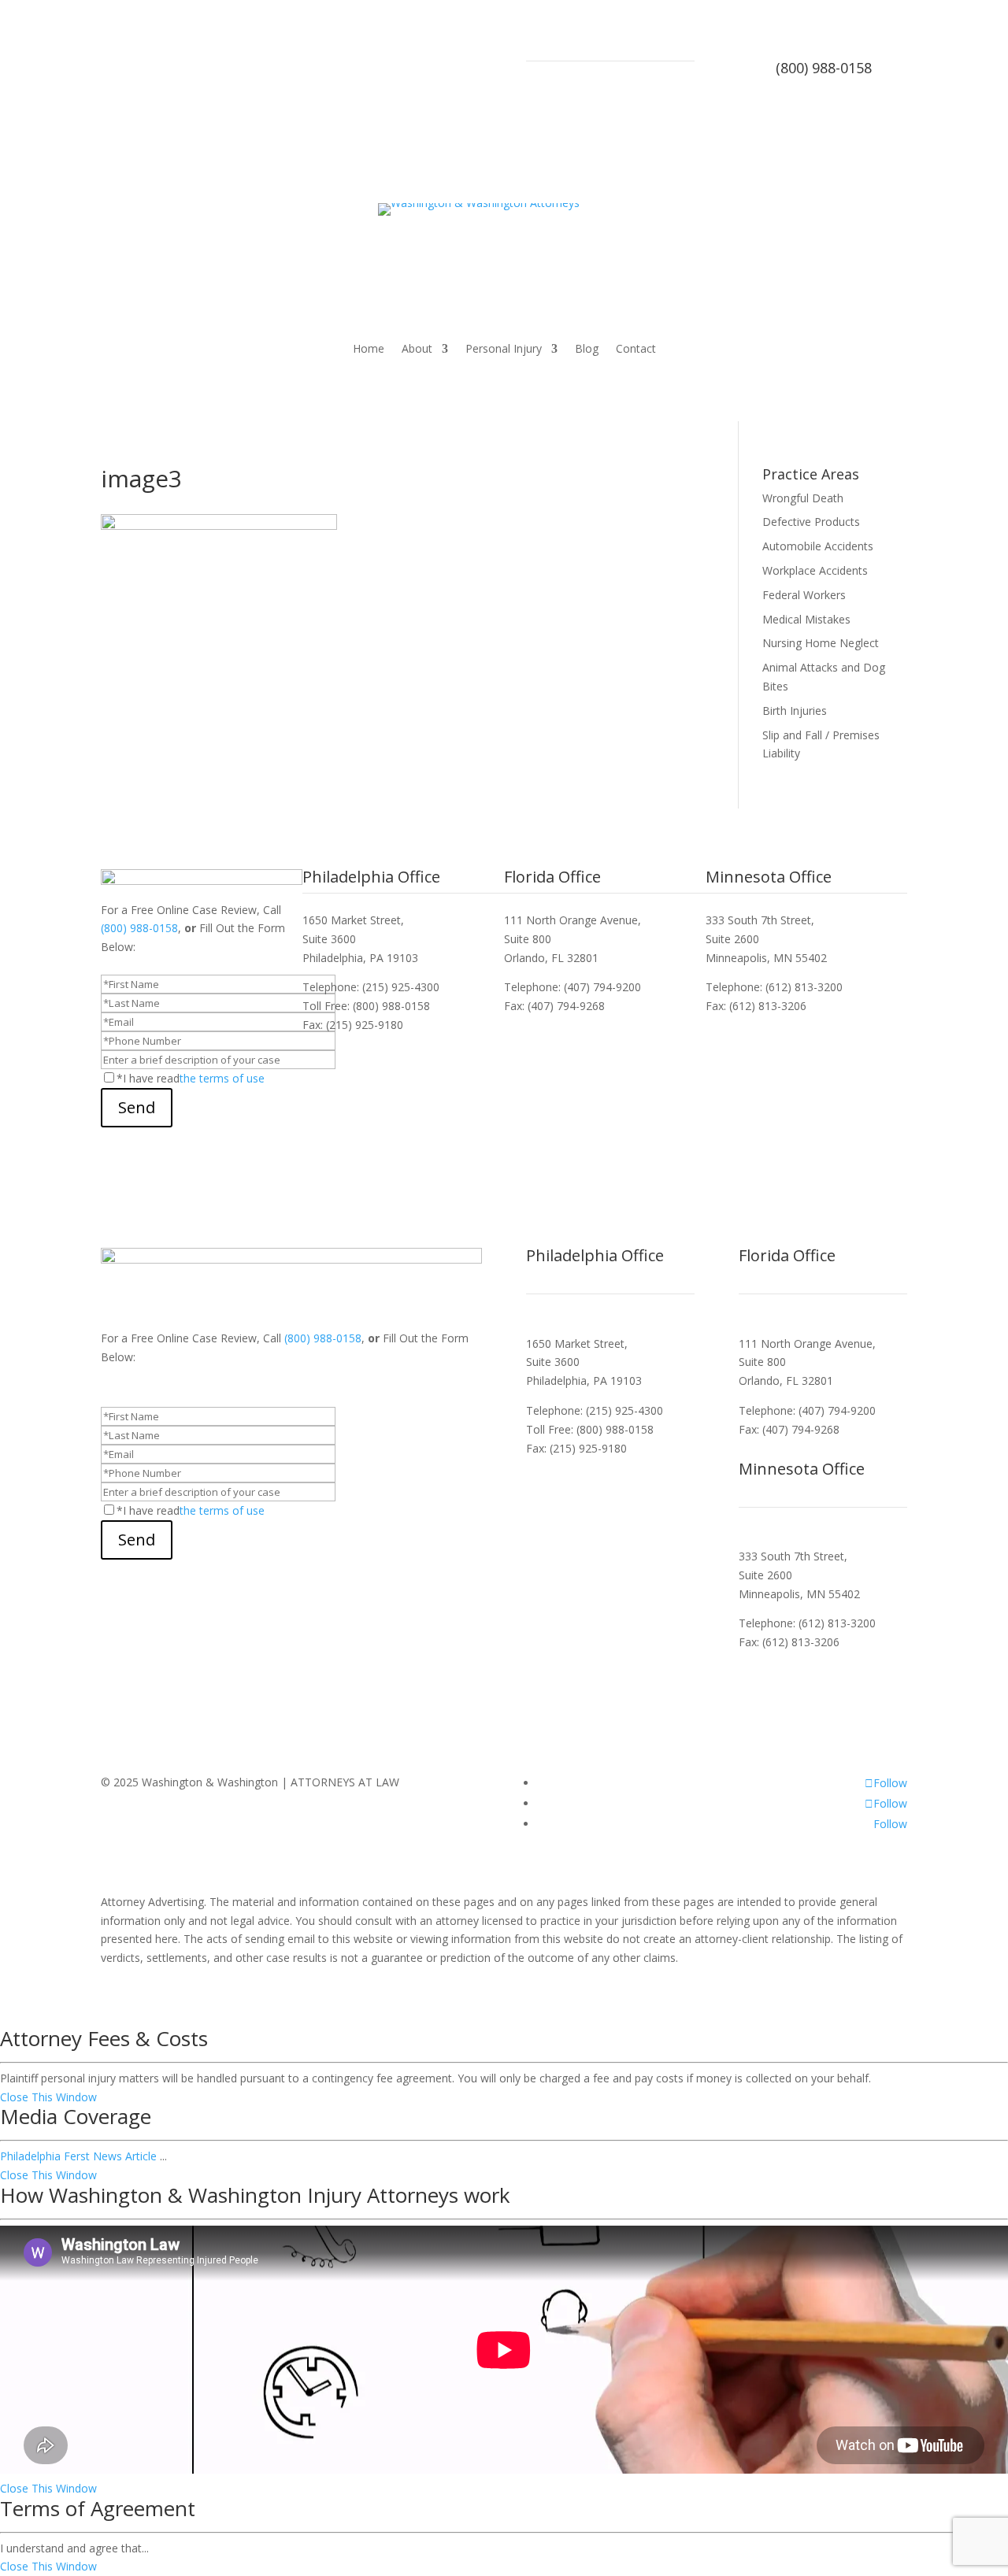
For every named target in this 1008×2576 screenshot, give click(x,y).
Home (369, 350)
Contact (636, 350)
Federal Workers (804, 595)
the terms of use (222, 1078)
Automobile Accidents (818, 546)
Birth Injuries (795, 711)
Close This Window (48, 2097)
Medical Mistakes (806, 619)
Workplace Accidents (815, 570)
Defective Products (811, 522)
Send (137, 1107)
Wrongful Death (803, 498)
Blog (587, 350)
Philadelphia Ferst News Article (78, 2156)
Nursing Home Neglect (821, 643)
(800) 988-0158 (824, 68)
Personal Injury (504, 350)
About (417, 350)
